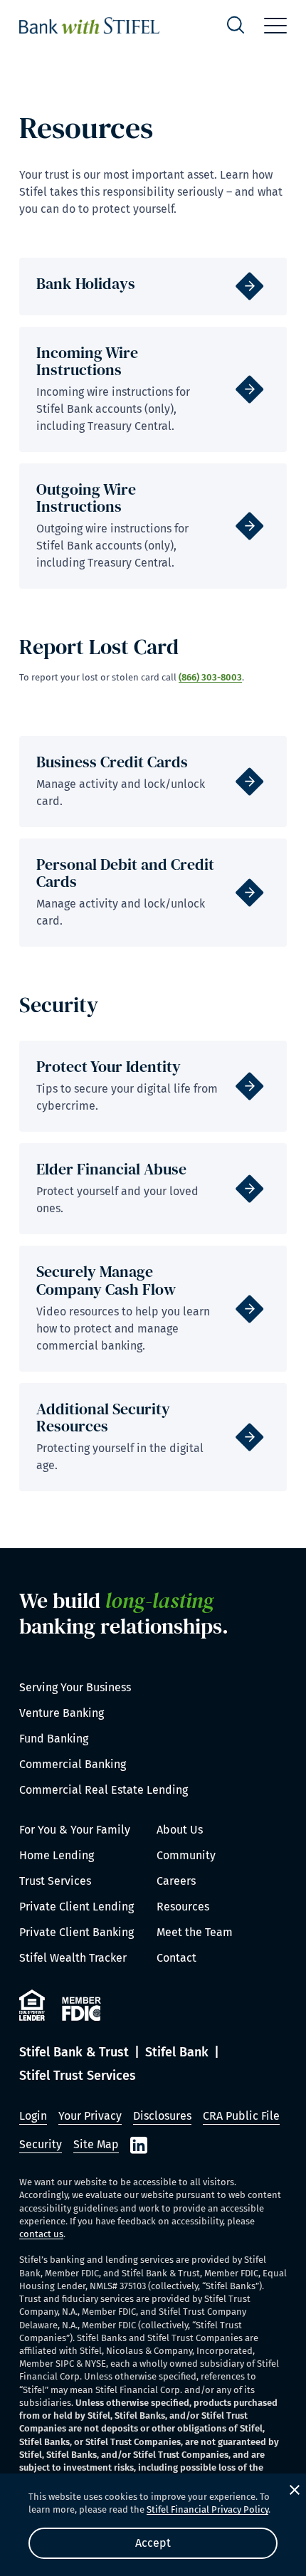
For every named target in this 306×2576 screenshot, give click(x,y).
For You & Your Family (75, 1830)
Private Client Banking (76, 1932)
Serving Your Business (75, 1687)
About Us (180, 1830)
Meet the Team (195, 1932)
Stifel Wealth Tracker (73, 1958)
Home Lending (57, 1855)
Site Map (96, 2144)
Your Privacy (90, 2116)
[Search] (236, 26)
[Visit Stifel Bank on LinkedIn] (139, 2145)
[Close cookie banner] (295, 2490)
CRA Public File (241, 2116)
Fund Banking (54, 1739)
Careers (176, 1881)
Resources (183, 1907)
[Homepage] (89, 26)
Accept (153, 2543)
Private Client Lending (76, 1907)
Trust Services (55, 1881)
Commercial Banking (73, 1764)
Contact (176, 1958)
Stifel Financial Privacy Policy (207, 2509)
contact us (41, 2234)
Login (33, 2116)
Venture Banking (62, 1713)
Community (186, 1855)
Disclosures (162, 2116)
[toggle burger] (275, 26)
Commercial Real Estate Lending (104, 1790)
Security (41, 2144)
